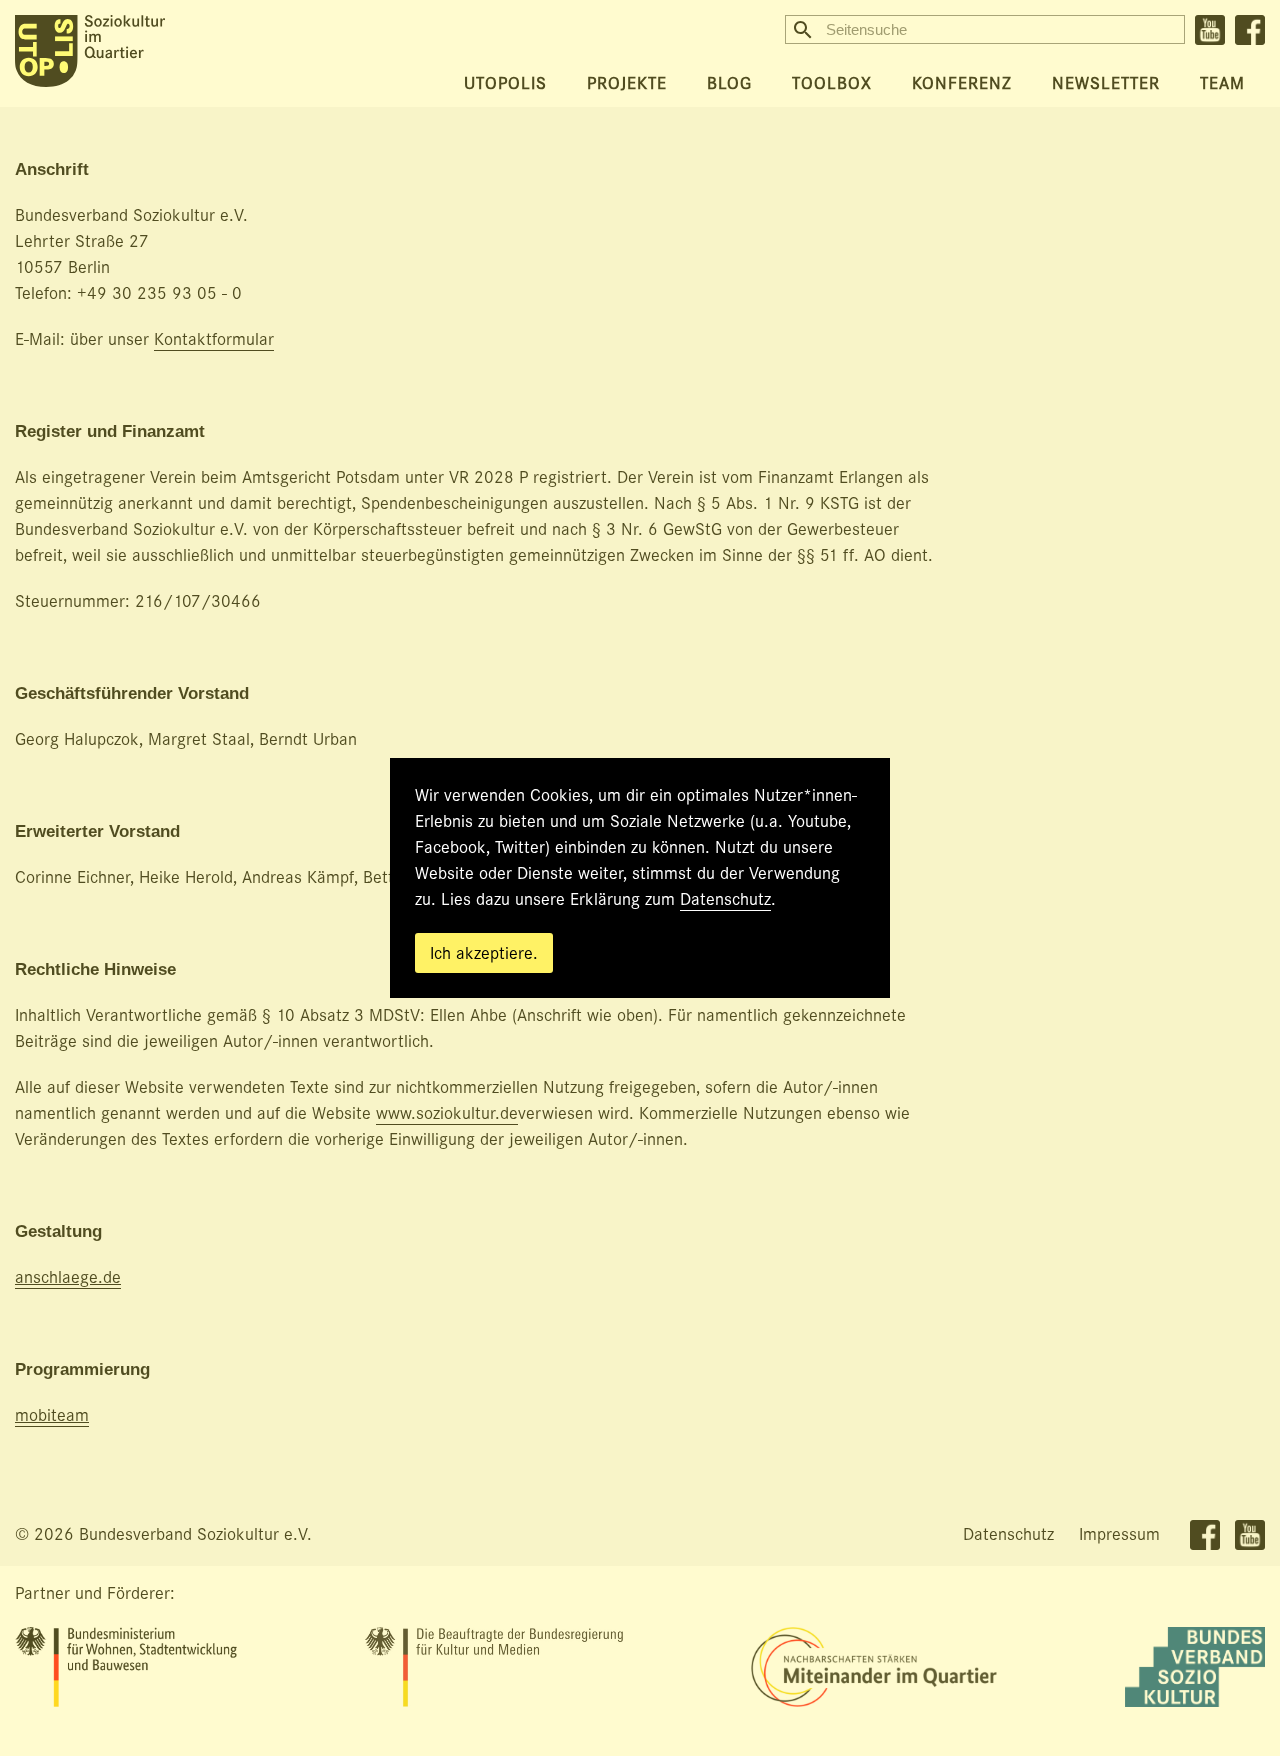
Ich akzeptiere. (484, 953)
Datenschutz (725, 899)
